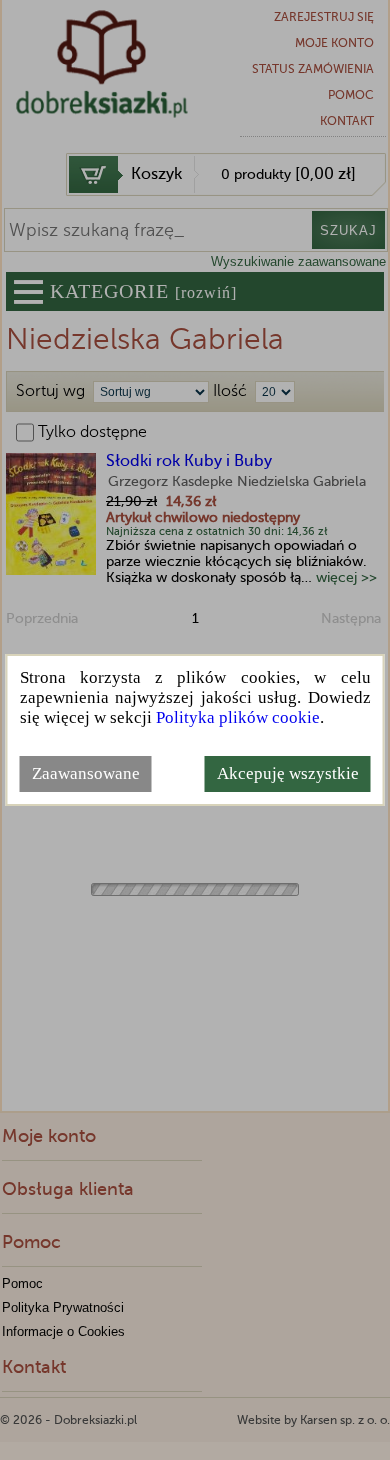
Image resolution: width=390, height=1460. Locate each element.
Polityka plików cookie (238, 717)
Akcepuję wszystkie (288, 773)
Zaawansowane (86, 773)
